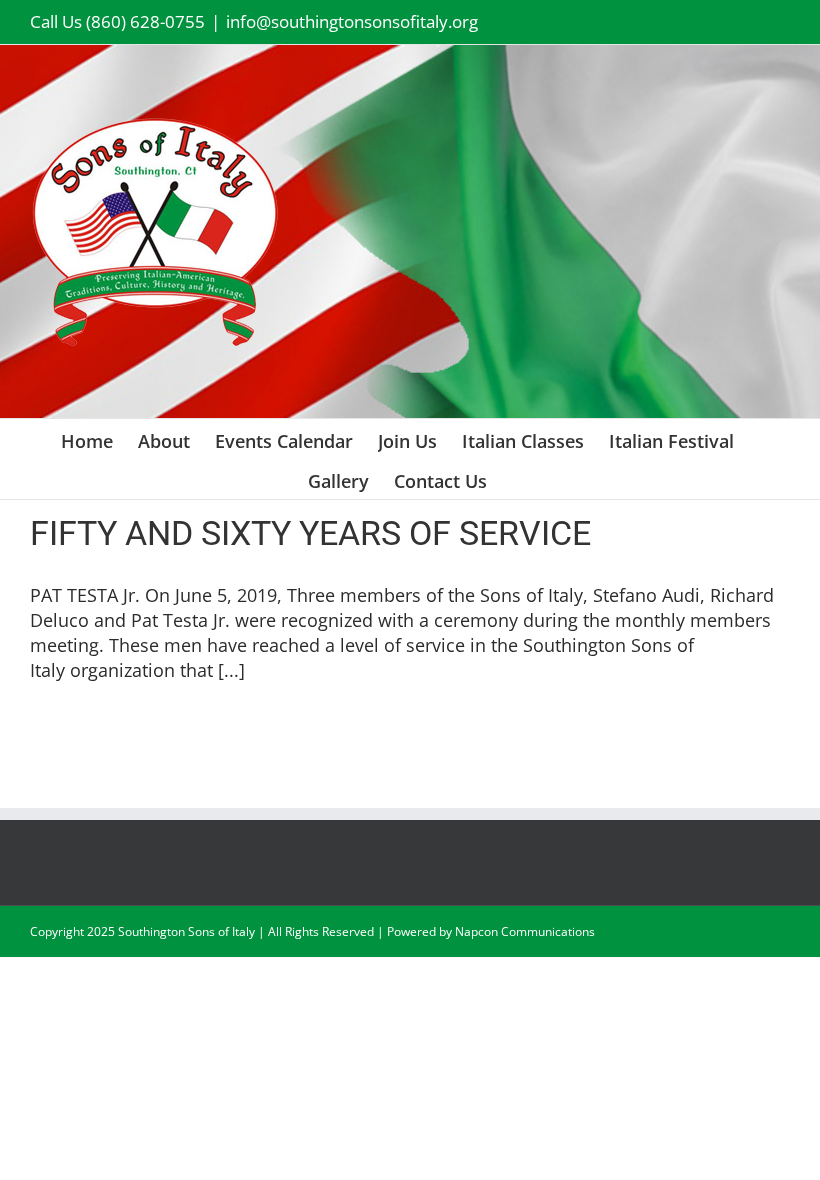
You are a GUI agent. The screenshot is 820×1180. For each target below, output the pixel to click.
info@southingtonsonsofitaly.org (352, 21)
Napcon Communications (525, 931)
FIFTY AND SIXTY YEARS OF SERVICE (310, 533)
